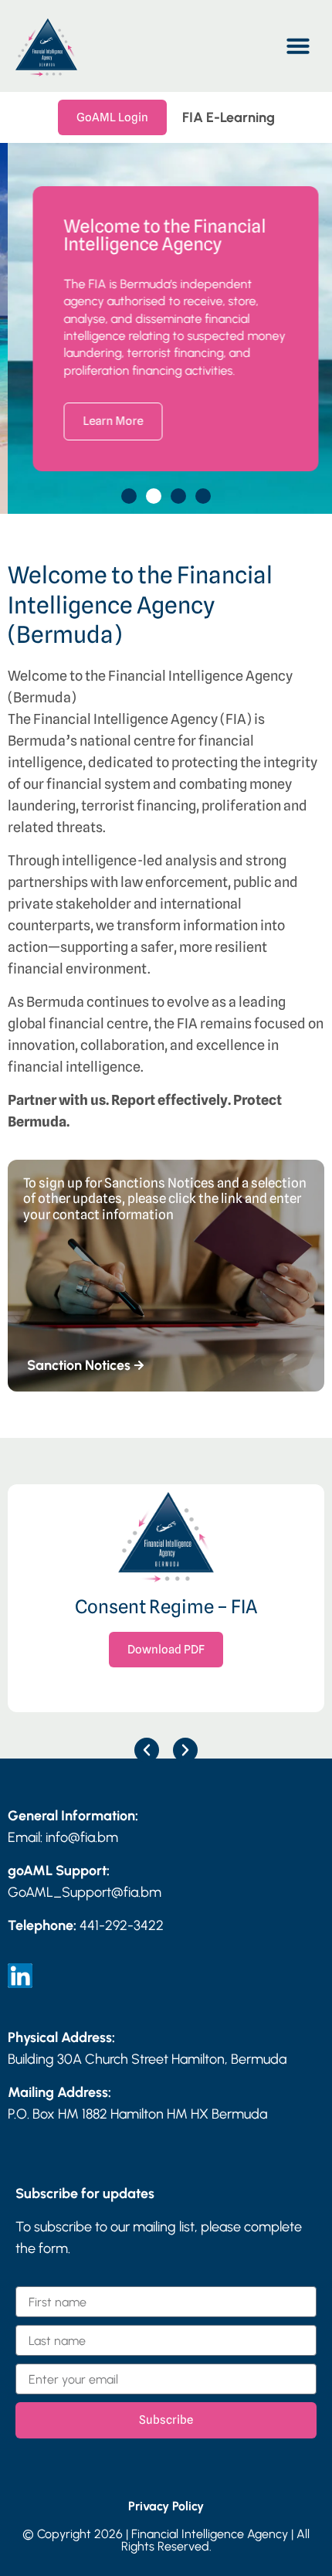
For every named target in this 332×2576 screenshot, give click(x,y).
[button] (298, 46)
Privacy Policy (166, 2506)
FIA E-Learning (229, 117)
